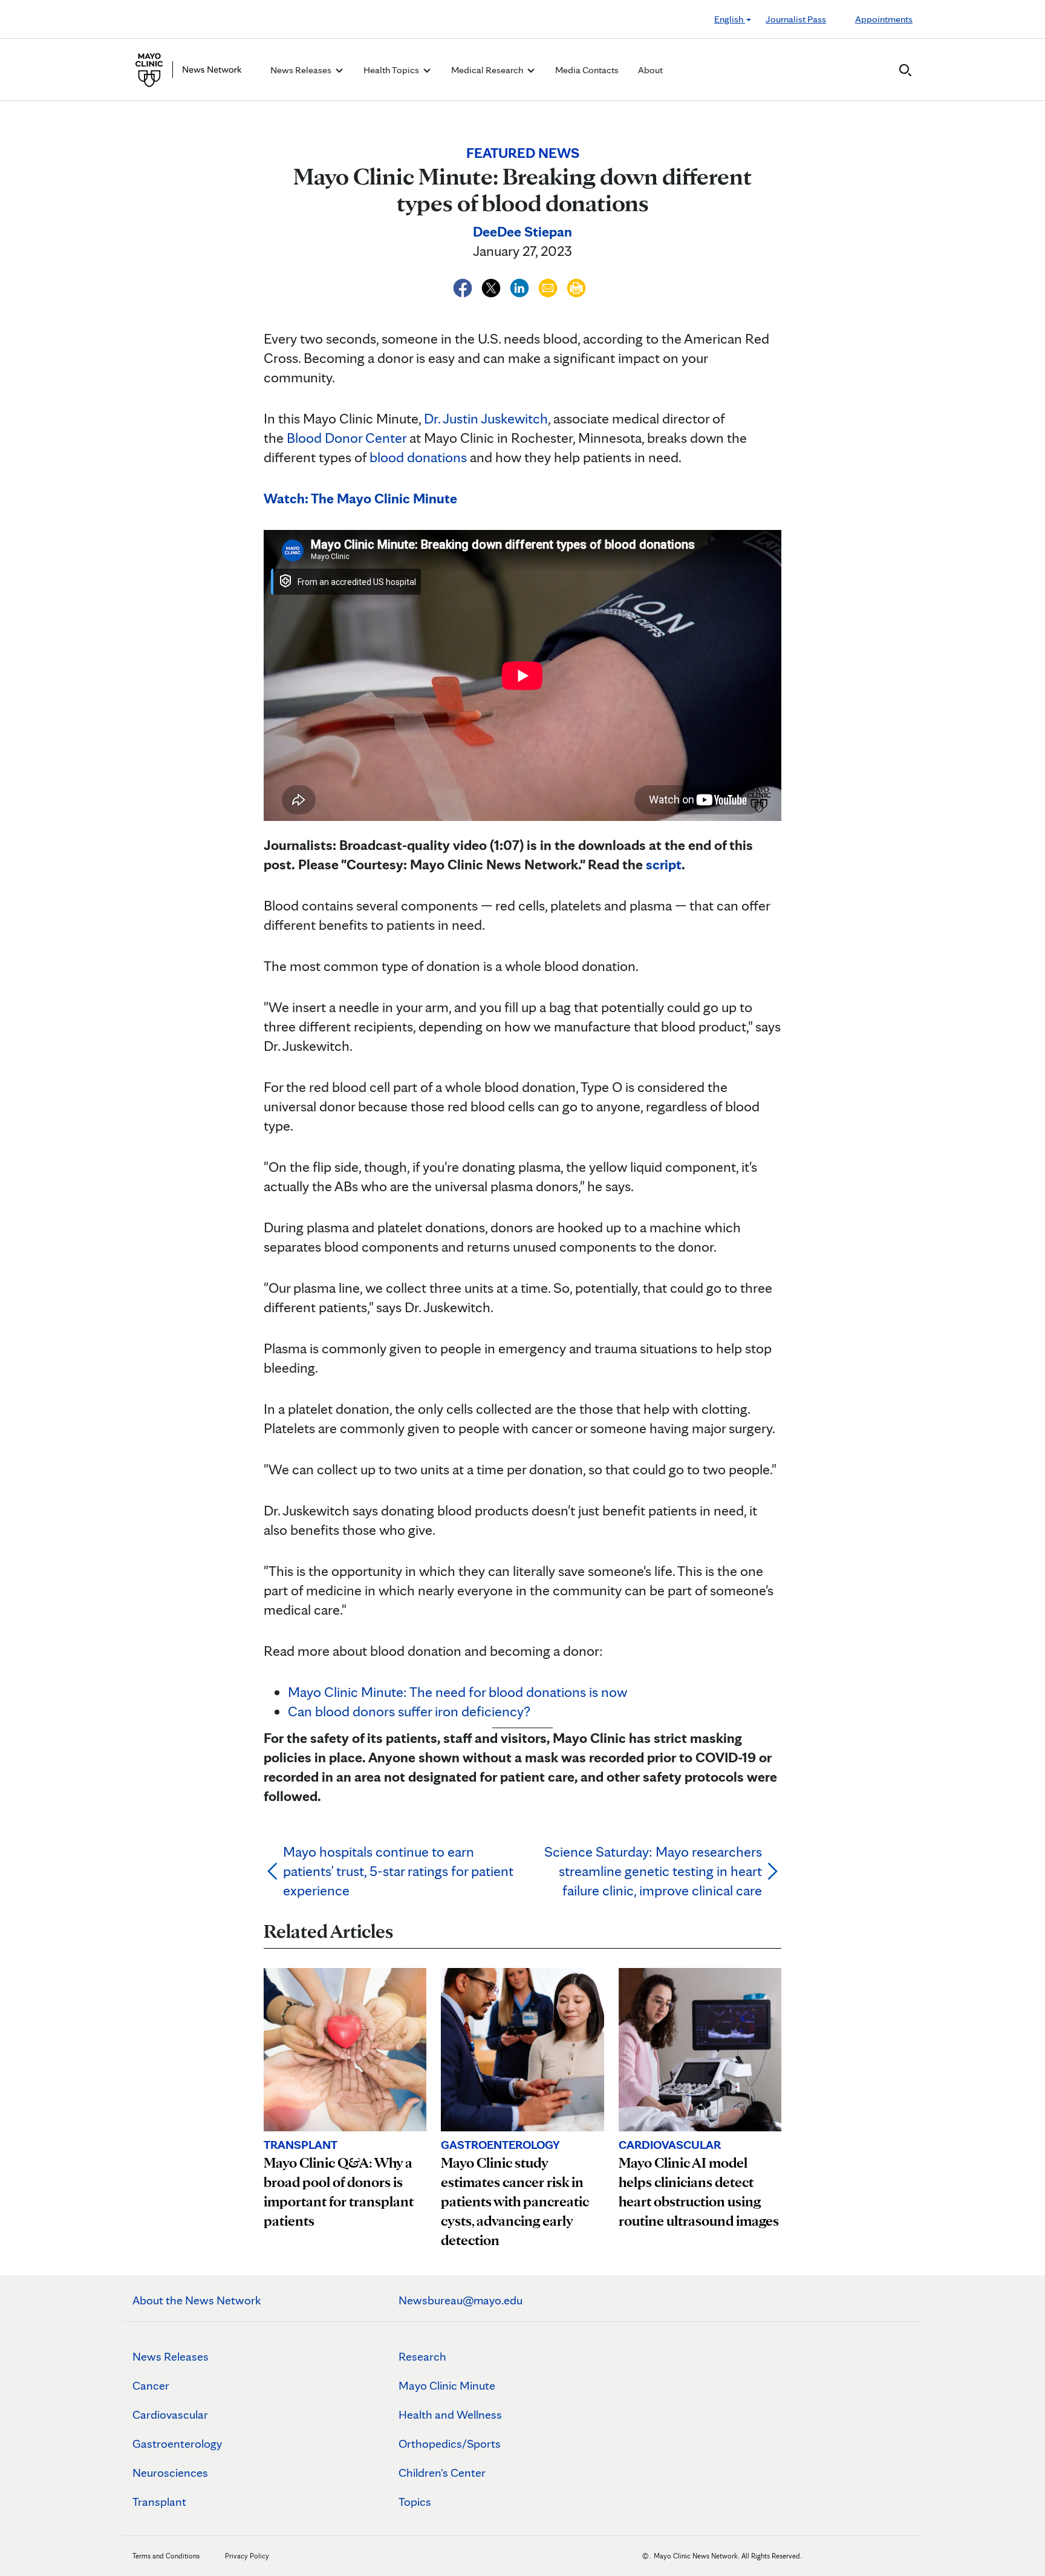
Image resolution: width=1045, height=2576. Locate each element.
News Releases (171, 2356)
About (650, 70)
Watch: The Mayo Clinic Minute (360, 498)
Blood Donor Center (347, 438)
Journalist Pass (796, 19)
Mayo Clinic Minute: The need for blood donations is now (457, 1692)
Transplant (159, 2502)
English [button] (730, 19)
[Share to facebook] (464, 286)
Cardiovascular (170, 2414)
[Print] (576, 286)
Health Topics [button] (392, 70)
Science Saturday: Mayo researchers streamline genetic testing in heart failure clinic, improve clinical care (653, 1871)
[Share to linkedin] (521, 286)
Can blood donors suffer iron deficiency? (409, 1711)
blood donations (418, 457)
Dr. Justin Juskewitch (486, 418)
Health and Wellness (450, 2414)
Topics (415, 2502)
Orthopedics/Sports (450, 2444)
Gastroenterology (177, 2444)
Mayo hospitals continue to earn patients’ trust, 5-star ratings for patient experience (398, 1871)
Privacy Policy (247, 2556)
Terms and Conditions (166, 2556)
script (664, 864)
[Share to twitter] (493, 286)
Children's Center (442, 2473)
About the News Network (197, 2300)
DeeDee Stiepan (522, 231)
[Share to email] (549, 286)
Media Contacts (587, 70)
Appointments (884, 19)
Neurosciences (170, 2473)
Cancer (151, 2385)
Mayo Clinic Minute (447, 2385)
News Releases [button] (302, 70)
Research (422, 2356)
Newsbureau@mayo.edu (461, 2300)
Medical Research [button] (488, 70)
